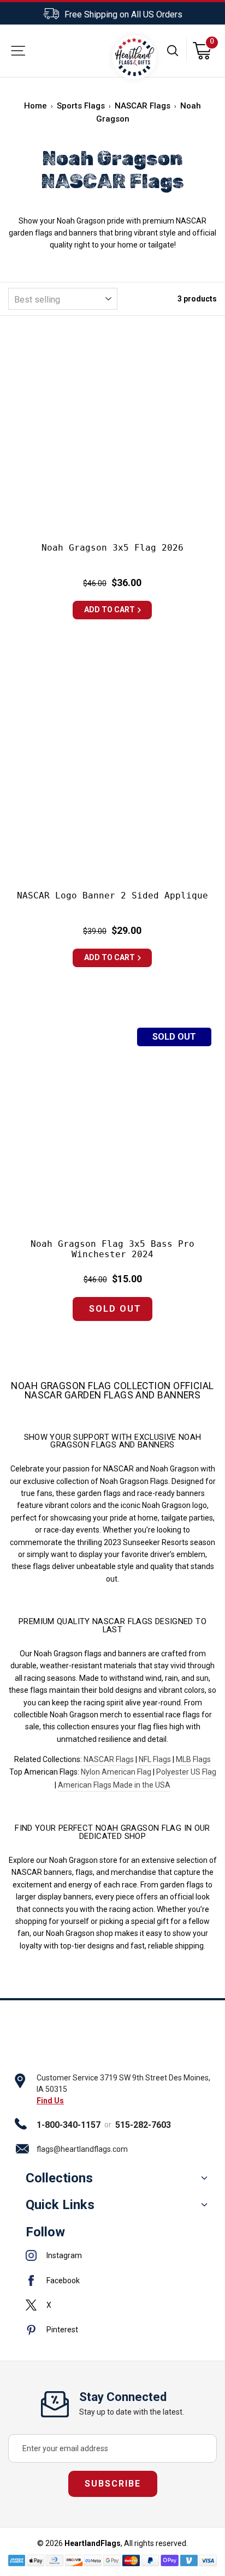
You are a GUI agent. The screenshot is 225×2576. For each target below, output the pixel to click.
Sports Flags (81, 106)
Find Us (50, 2101)
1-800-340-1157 (69, 2125)
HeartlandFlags (93, 2543)
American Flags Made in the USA (114, 1785)
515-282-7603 (143, 2125)
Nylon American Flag (116, 1772)
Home (35, 106)
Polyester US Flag (186, 1772)
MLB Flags (193, 1759)
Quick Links (60, 2205)
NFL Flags (155, 1759)
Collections (59, 2178)
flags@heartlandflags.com (82, 2149)
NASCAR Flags (143, 106)
